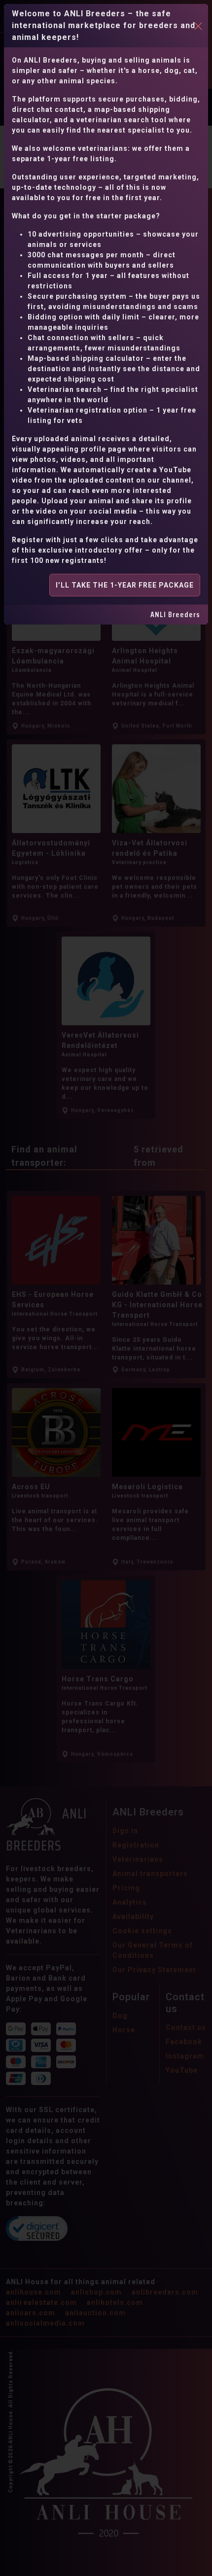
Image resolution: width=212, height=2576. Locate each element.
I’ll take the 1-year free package (125, 585)
